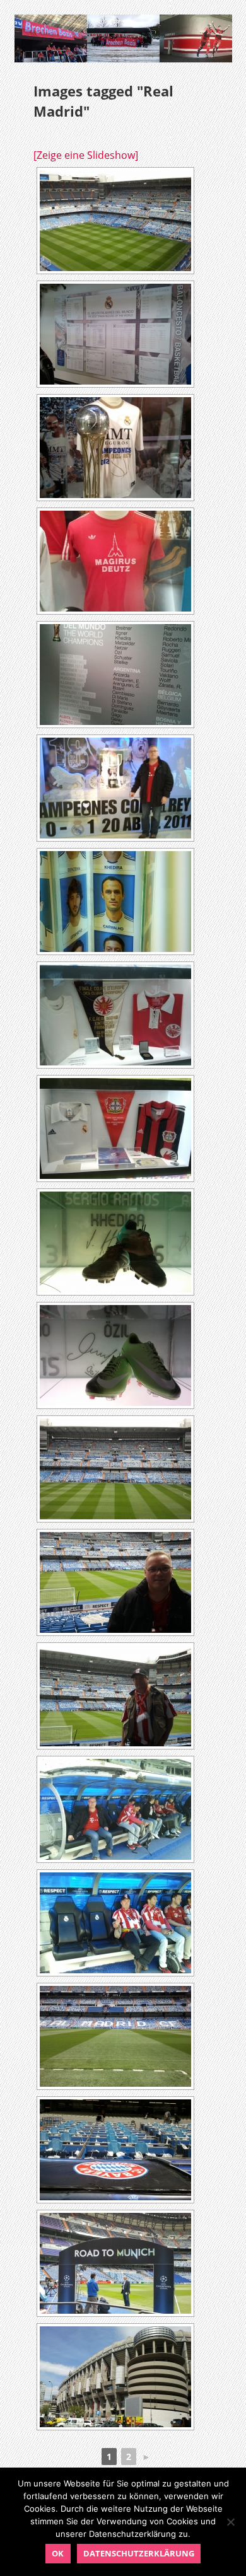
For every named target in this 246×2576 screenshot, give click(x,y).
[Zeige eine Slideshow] (86, 155)
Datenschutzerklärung (139, 2553)
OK (58, 2553)
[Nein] (230, 2522)
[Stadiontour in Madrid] (115, 221)
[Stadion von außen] (115, 2377)
